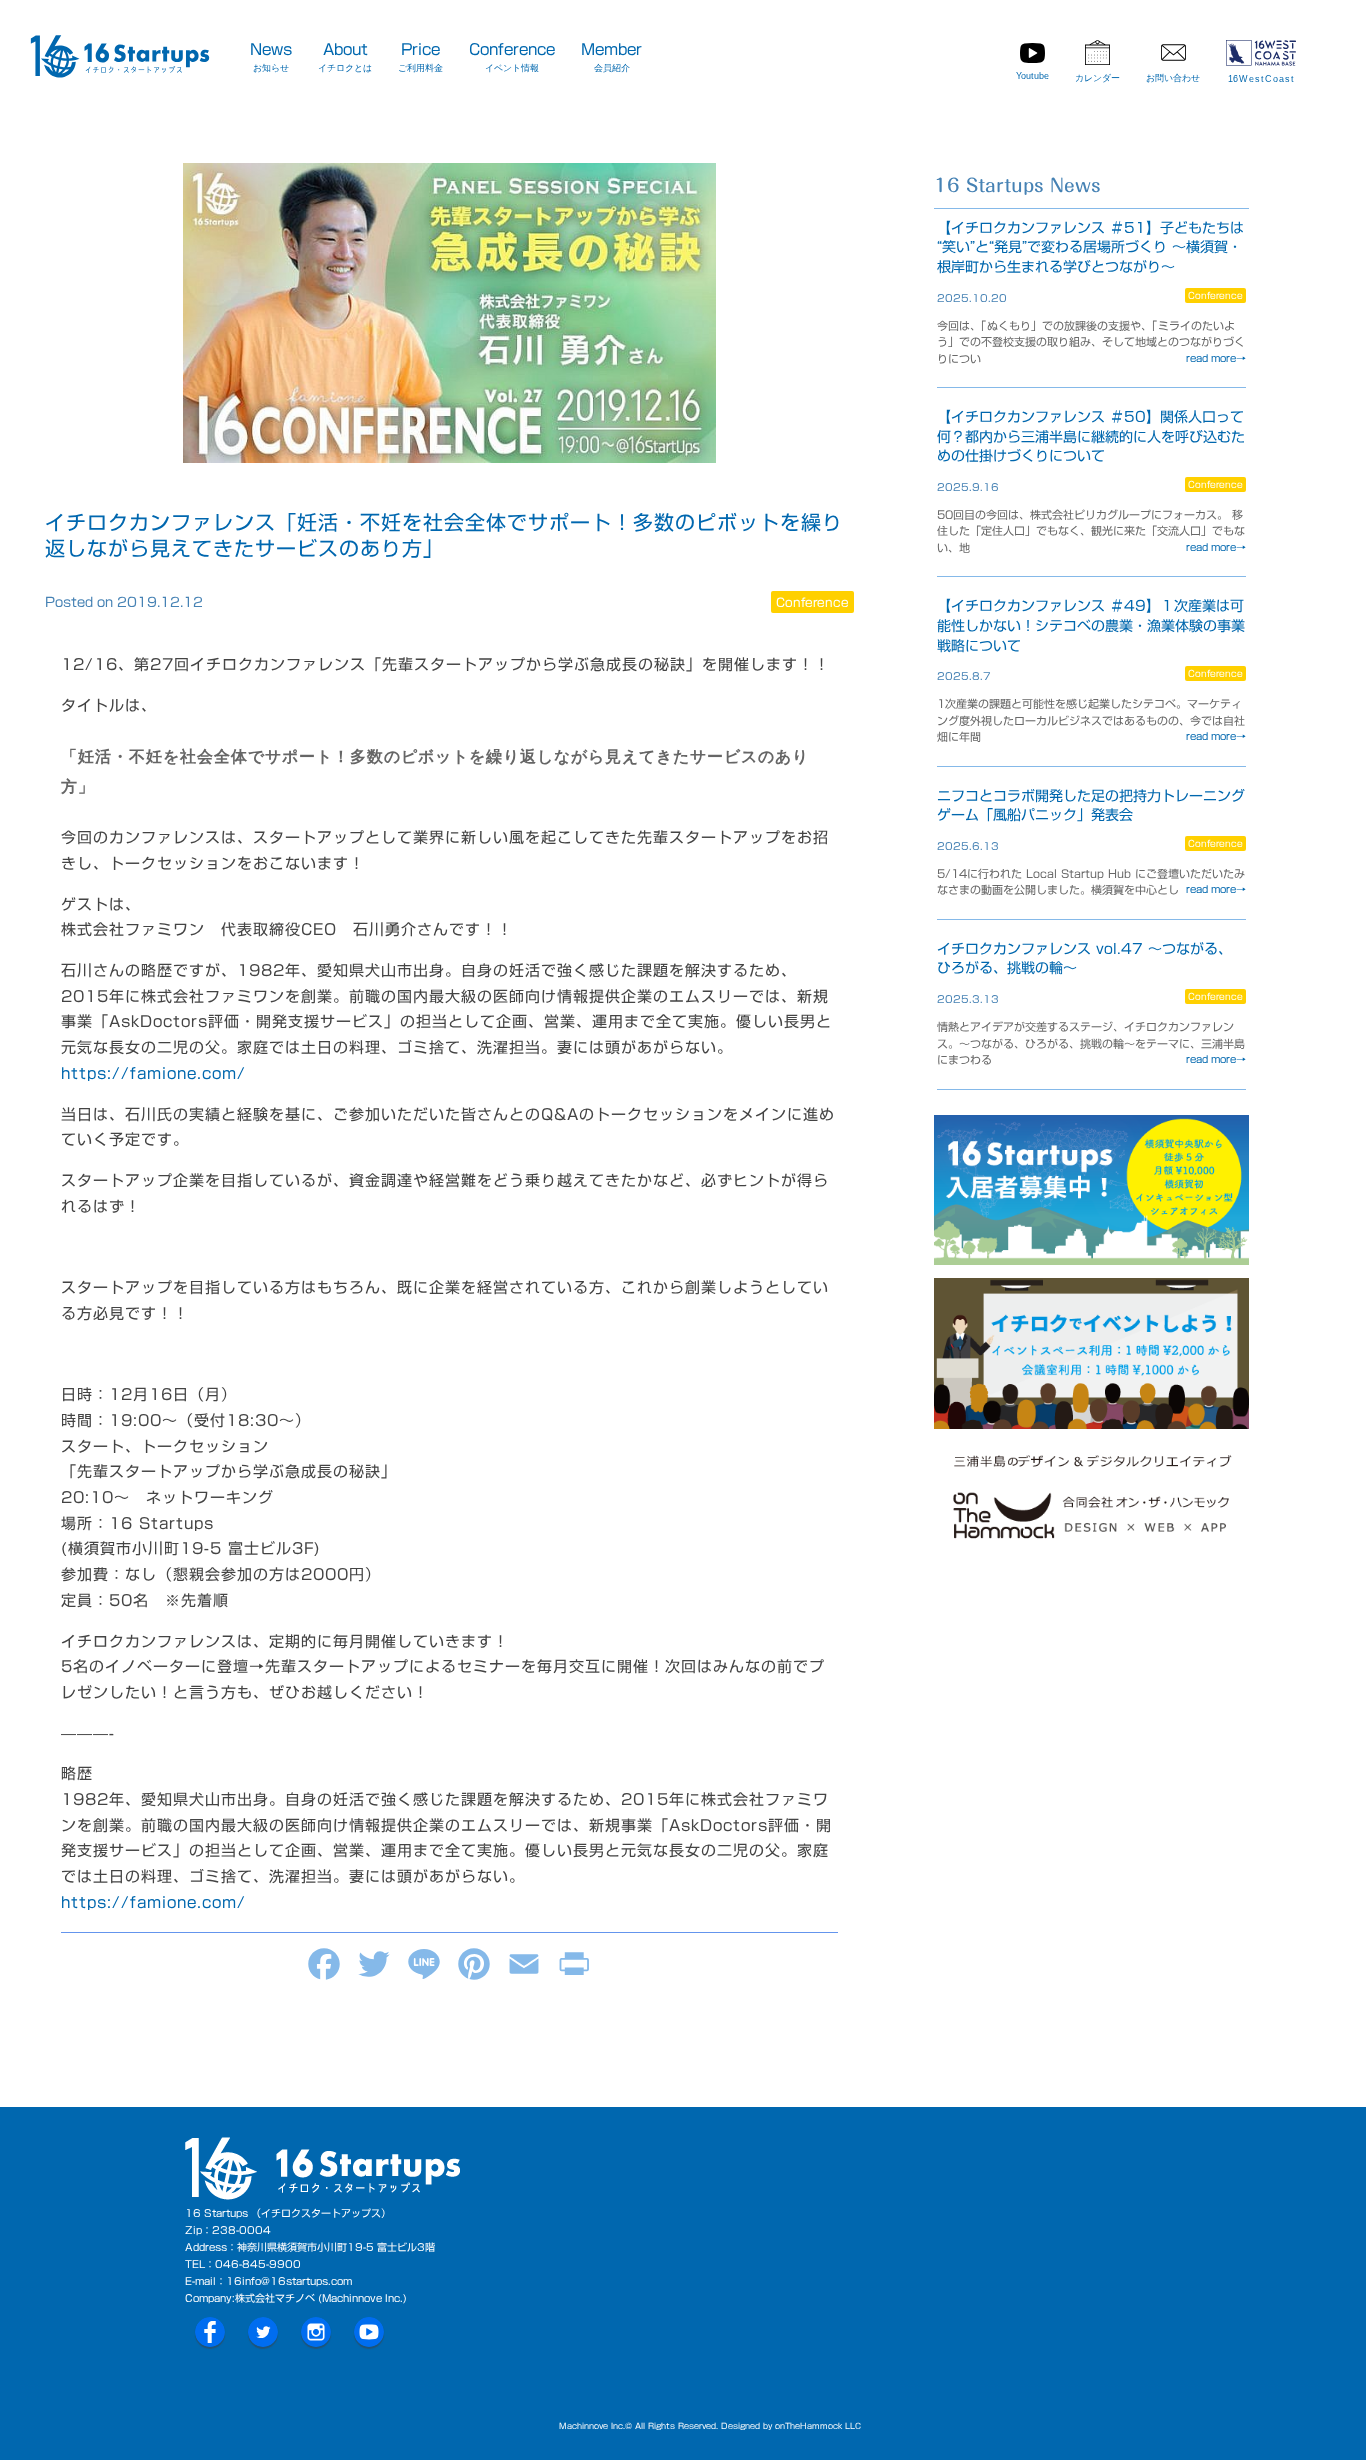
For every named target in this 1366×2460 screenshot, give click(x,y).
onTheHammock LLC (818, 2426)
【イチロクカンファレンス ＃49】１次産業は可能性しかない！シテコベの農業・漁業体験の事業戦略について (1091, 625)
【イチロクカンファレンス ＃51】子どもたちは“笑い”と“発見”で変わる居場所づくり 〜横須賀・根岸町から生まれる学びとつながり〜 (1090, 247)
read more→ (1216, 358)
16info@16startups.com (289, 2281)
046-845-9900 (258, 2264)
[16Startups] (120, 60)
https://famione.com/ (153, 1073)
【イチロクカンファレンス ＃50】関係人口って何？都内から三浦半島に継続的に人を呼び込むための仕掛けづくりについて (1091, 436)
